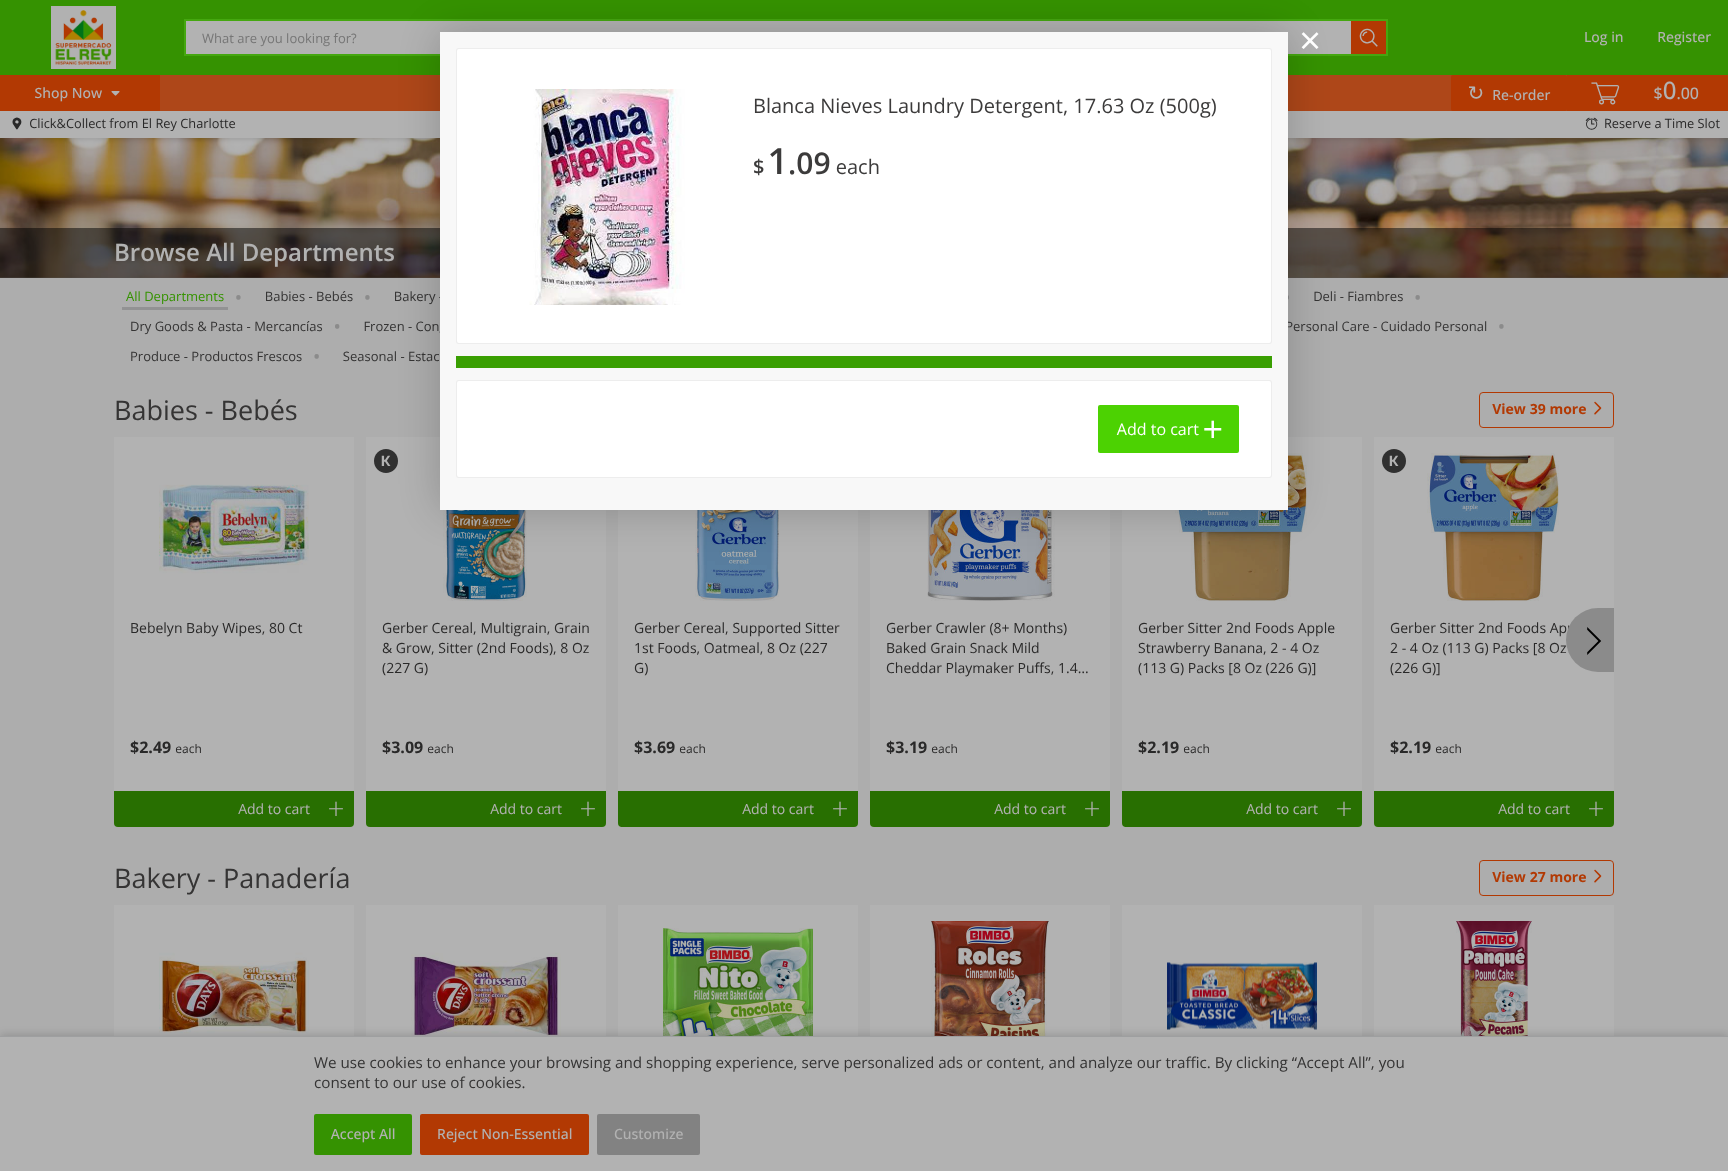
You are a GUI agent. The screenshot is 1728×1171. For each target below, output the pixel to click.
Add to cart (1158, 429)
